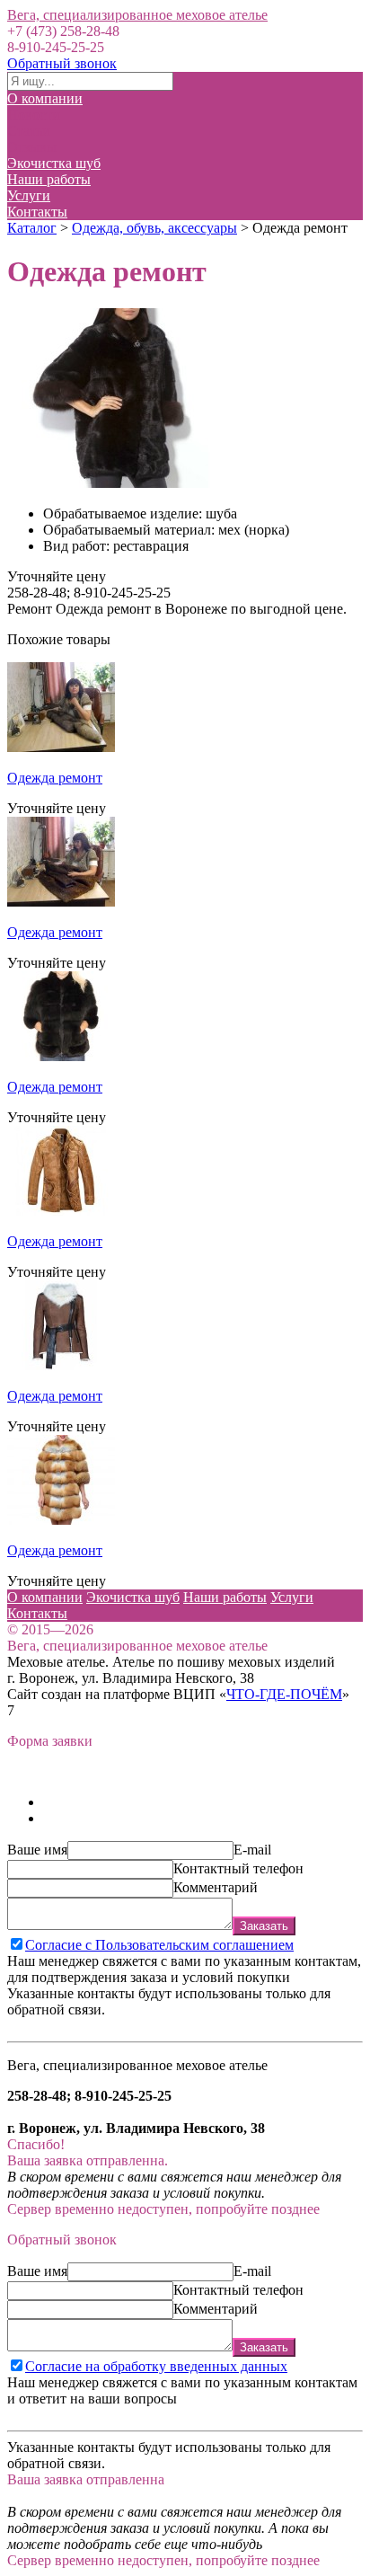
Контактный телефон (238, 1868)
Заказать (264, 1926)
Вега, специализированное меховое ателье (137, 15)
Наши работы (49, 179)
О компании (45, 98)
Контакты (37, 212)
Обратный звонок (62, 63)
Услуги (29, 195)
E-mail (252, 1850)
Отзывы (32, 147)
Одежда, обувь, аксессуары (154, 228)
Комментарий (216, 1887)
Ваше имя (37, 1850)
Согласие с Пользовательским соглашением (159, 1945)
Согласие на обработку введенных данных (156, 2366)
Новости (34, 115)
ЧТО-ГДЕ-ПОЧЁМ (284, 1694)
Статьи (29, 131)
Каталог (32, 228)
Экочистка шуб (54, 163)
